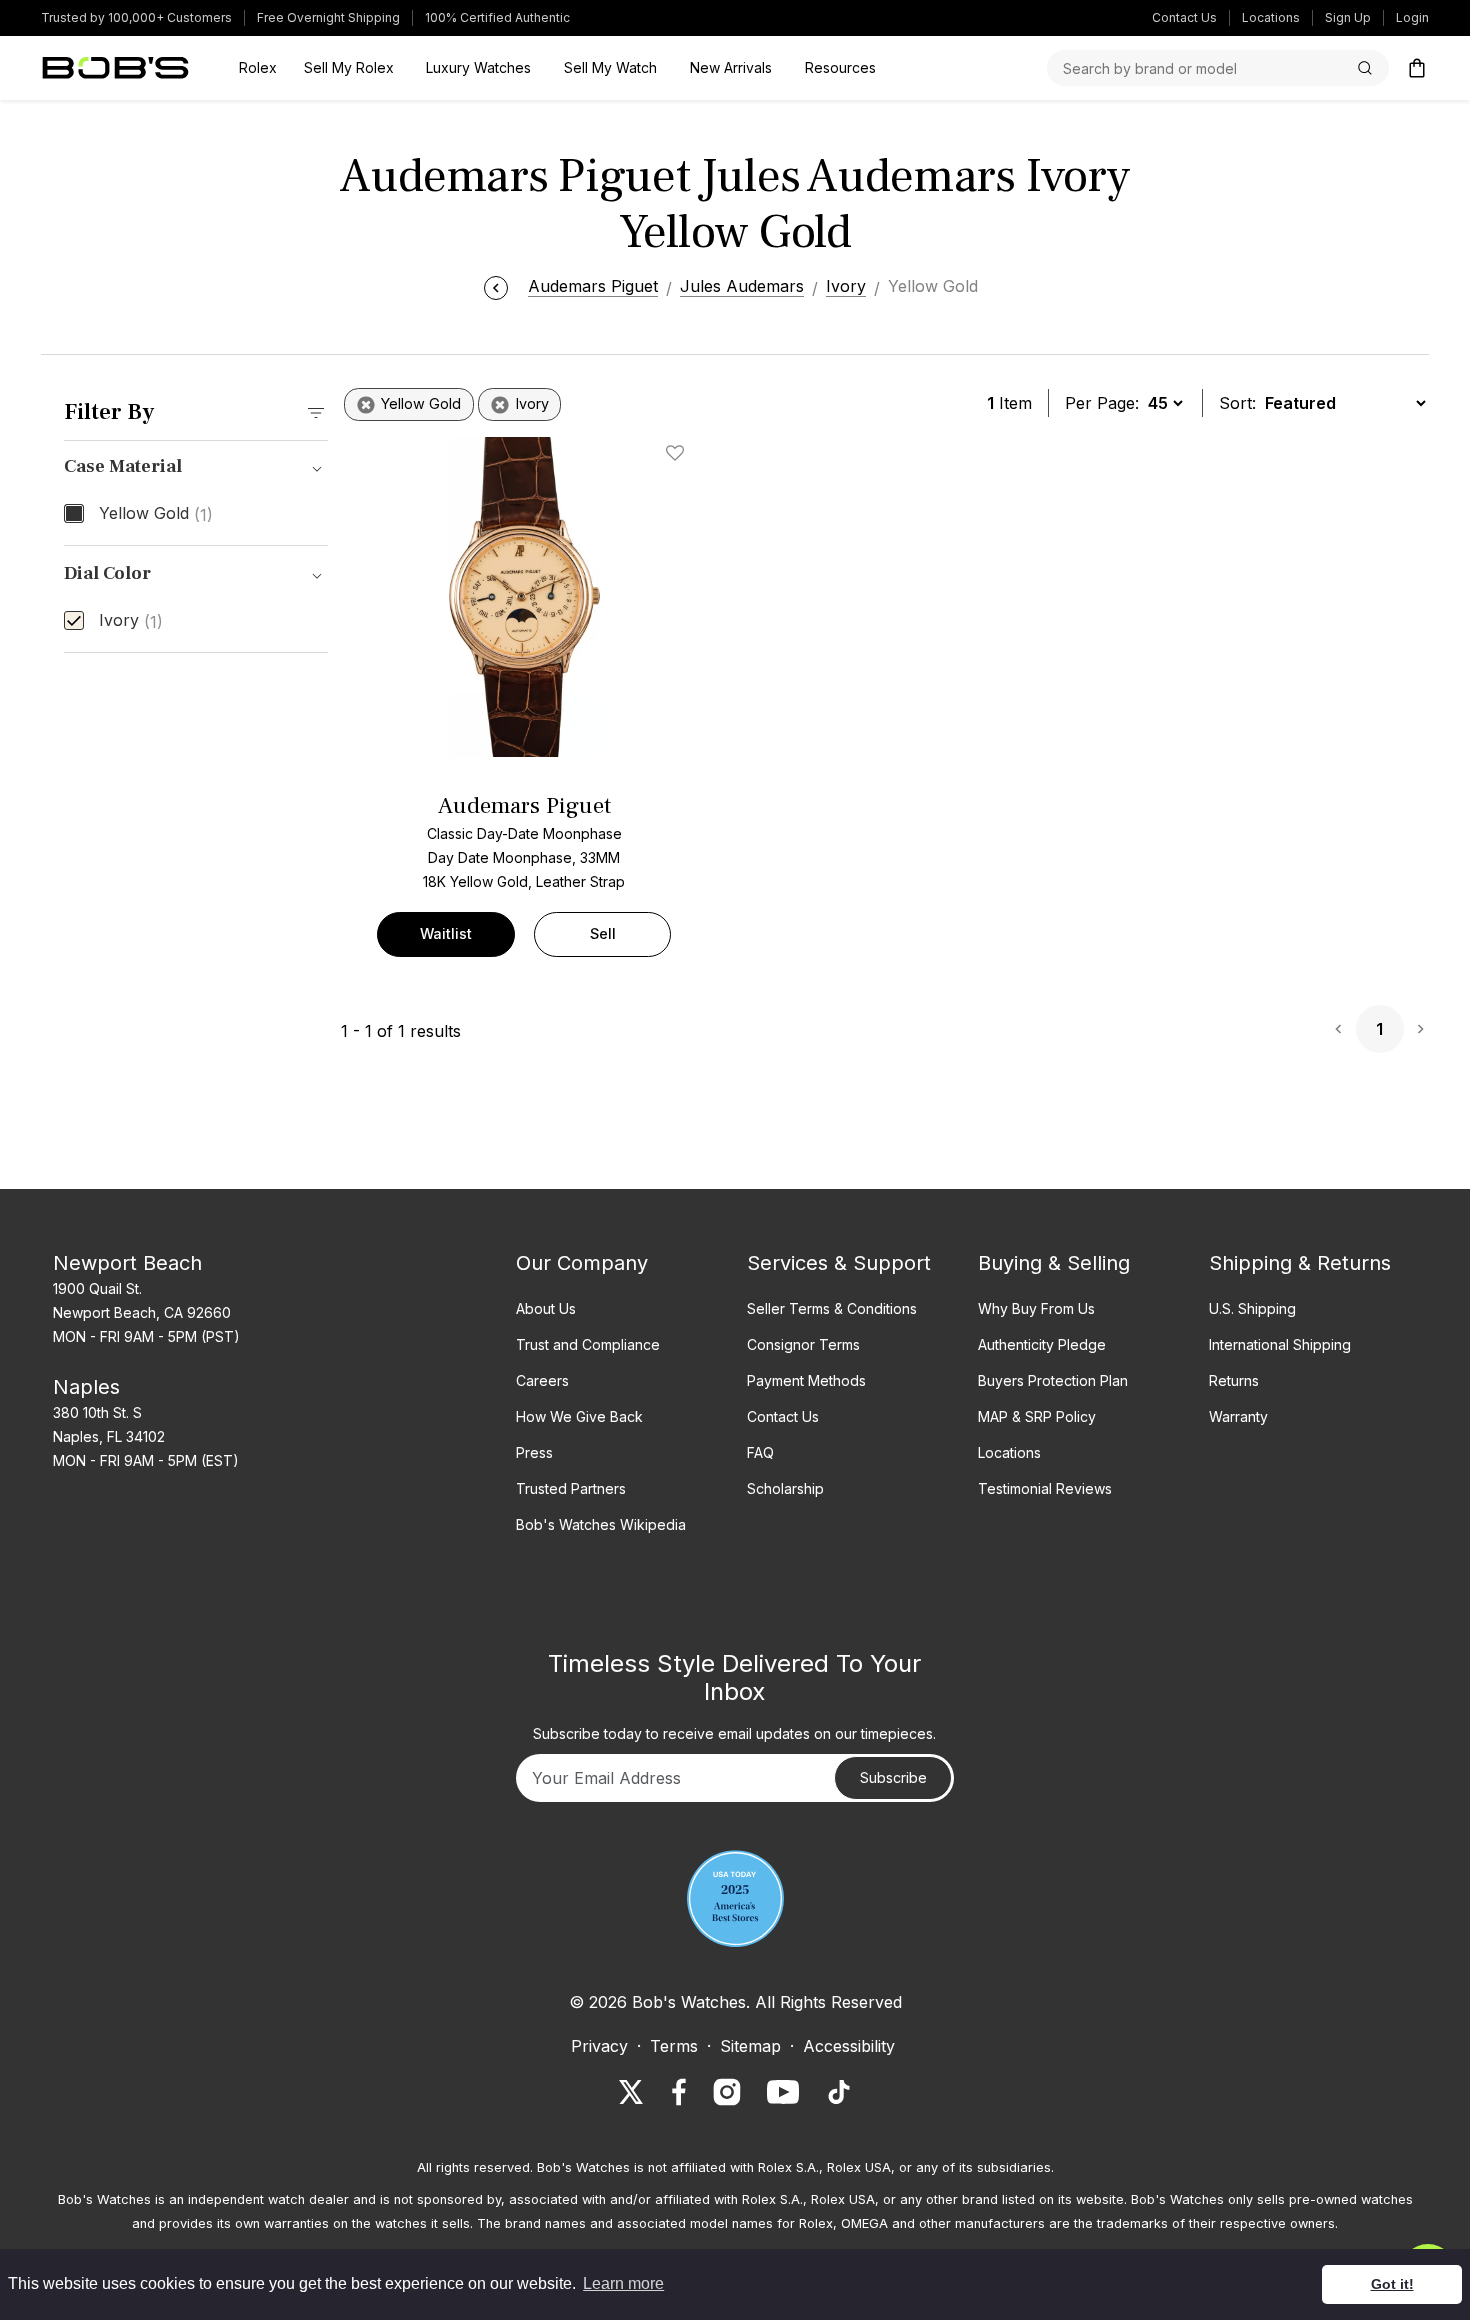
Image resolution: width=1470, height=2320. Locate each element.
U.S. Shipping (1252, 1308)
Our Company (582, 1263)
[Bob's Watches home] (115, 68)
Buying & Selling (1054, 1263)
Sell (603, 933)
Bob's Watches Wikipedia (601, 1524)
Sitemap (750, 2046)
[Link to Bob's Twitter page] (631, 2092)
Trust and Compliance (588, 1344)
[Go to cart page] (1417, 68)
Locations (1271, 17)
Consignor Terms (803, 1344)
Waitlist (446, 933)
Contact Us (1184, 17)
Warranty (1238, 1416)
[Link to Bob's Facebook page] (679, 2092)
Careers (542, 1380)
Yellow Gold (156, 514)
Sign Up (1348, 17)
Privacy (599, 2046)
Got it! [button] (1392, 2284)
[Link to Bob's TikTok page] (839, 2092)
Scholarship (785, 1488)
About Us (546, 1308)
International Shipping (1280, 1344)
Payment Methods (806, 1380)
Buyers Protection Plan (1053, 1380)
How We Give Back (579, 1416)
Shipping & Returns (1300, 1263)
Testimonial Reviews (1045, 1488)
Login (1412, 17)
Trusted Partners (571, 1488)
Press (534, 1452)
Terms (674, 2046)
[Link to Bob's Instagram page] (727, 2092)
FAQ (760, 1452)
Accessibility (849, 2046)
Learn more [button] (623, 2283)
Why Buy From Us (1036, 1308)
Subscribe (893, 1777)
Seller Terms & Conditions (832, 1308)
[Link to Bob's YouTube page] (783, 2092)
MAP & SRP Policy (1037, 1416)
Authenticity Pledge (1042, 1344)
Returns (1234, 1380)
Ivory (131, 621)
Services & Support (839, 1263)
